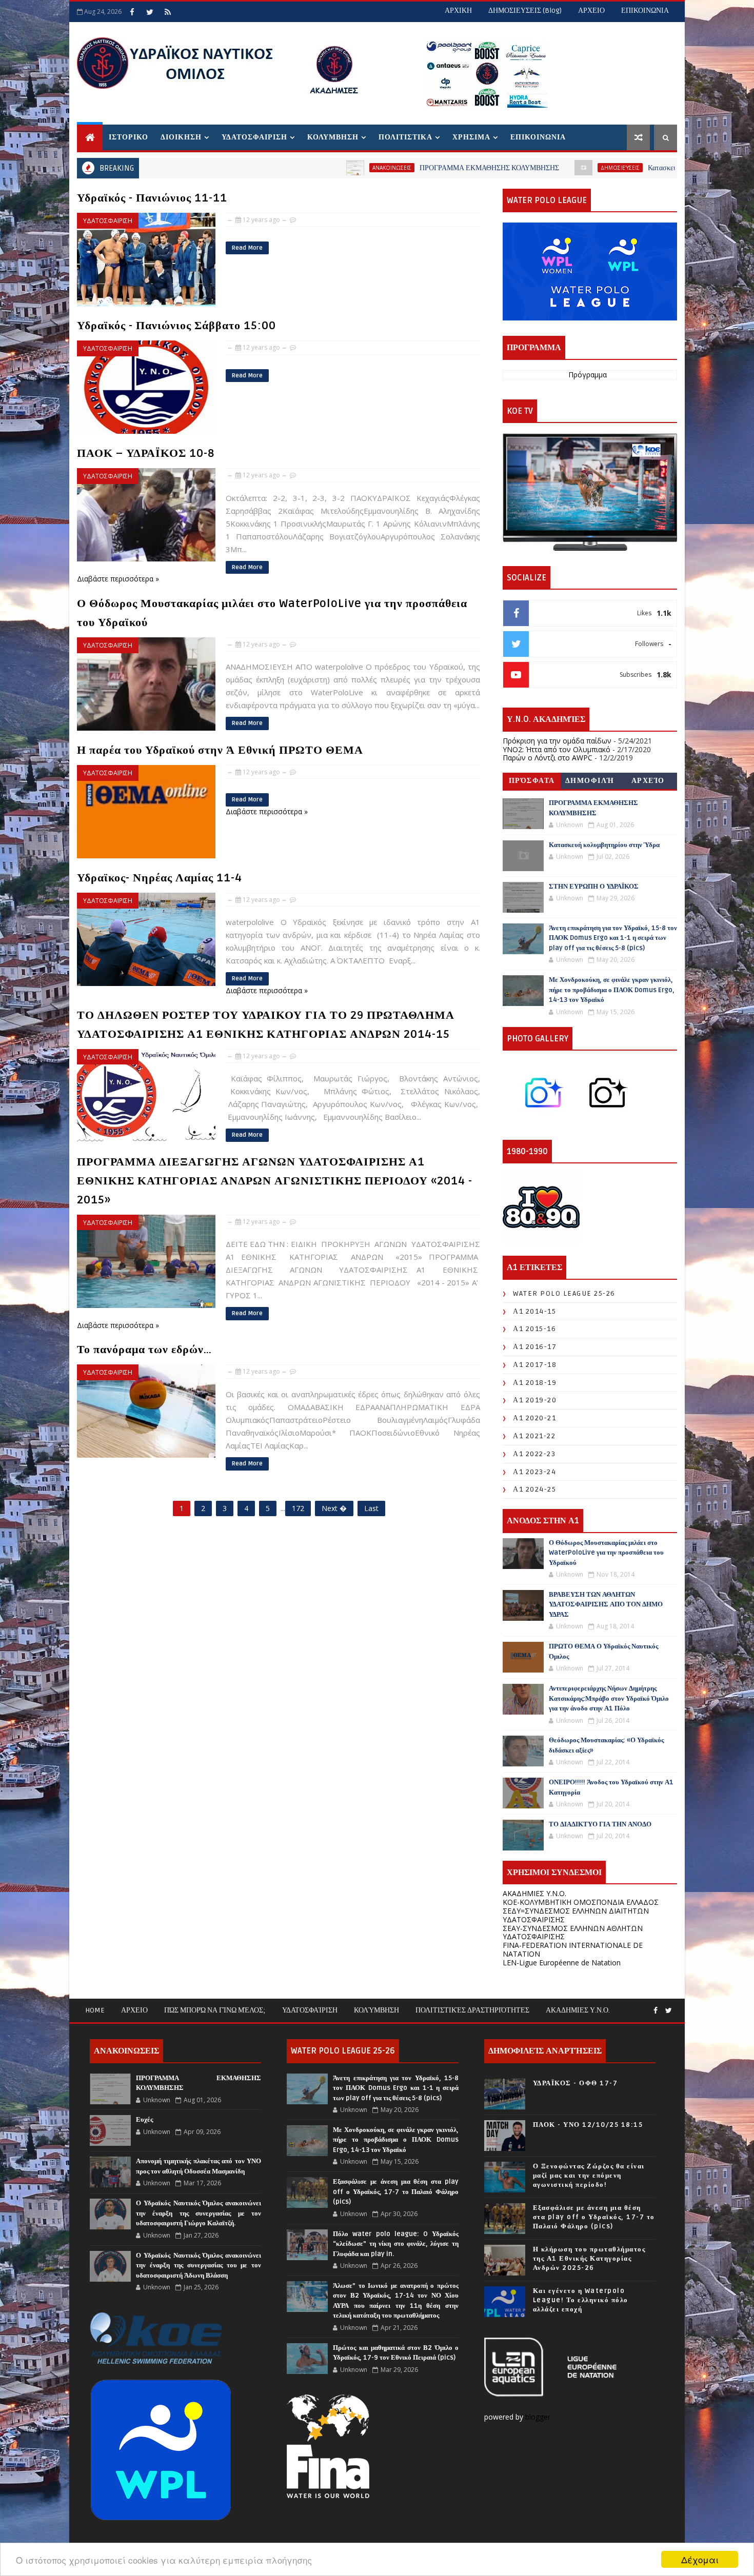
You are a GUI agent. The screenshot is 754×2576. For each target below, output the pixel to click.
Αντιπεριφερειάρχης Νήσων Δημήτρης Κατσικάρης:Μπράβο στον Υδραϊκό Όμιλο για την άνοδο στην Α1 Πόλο (609, 1698)
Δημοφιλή (590, 781)
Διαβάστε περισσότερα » (118, 579)
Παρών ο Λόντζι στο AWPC (548, 758)
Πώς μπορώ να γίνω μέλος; (215, 2010)
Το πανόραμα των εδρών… (144, 1350)
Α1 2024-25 (534, 1489)
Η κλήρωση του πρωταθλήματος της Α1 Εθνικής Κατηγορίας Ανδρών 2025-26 (589, 2259)
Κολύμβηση (376, 2010)
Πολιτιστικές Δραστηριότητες (472, 2010)
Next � (334, 1508)
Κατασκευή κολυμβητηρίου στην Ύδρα (583, 168)
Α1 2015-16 (534, 1329)
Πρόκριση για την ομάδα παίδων (557, 741)
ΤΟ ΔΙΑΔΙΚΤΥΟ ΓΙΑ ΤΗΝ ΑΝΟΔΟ (600, 1824)
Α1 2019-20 (535, 1400)
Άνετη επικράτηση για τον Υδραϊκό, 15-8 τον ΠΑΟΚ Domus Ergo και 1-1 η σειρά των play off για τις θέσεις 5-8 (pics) (613, 938)
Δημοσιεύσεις (500, 168)
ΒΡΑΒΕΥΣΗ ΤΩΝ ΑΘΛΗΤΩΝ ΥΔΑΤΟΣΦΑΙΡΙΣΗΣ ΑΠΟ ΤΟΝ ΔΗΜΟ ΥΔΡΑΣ (606, 1605)
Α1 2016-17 (535, 1347)
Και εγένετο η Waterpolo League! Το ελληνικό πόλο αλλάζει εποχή (581, 2300)
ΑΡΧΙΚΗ (458, 11)
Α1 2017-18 (535, 1365)
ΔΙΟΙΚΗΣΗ (181, 137)
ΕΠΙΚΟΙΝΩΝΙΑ (645, 11)
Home (95, 2010)
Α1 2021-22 (534, 1436)
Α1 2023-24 (534, 1472)
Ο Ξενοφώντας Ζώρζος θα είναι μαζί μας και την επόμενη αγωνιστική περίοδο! (589, 2176)
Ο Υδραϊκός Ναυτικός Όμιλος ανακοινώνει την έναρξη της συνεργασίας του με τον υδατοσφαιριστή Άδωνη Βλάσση (199, 2266)
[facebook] (132, 12)
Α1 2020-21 (534, 1418)
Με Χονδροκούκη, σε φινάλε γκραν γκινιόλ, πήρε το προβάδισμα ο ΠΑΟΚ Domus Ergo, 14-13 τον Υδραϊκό (612, 990)
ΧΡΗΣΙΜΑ (471, 137)
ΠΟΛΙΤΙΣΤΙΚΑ (405, 137)
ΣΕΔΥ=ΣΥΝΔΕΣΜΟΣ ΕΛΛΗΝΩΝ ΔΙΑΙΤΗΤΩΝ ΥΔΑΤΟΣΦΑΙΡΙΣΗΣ (576, 1915)
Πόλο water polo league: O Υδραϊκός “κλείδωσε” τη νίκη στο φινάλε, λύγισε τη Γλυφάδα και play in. (395, 2244)
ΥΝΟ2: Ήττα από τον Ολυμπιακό (557, 749)
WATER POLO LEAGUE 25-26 (564, 1293)
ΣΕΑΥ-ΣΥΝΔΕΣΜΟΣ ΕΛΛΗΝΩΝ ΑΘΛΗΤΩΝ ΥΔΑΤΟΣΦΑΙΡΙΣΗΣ (573, 1933)
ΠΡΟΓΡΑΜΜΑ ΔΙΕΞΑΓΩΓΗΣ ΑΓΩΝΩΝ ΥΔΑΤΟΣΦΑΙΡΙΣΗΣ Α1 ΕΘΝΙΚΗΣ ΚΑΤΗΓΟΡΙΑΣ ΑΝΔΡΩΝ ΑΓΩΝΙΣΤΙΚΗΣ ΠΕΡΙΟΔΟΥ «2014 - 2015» (275, 1181)
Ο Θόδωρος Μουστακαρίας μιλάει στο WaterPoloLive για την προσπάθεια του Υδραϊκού (606, 1553)
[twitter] (150, 12)
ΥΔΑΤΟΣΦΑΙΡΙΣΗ (254, 137)
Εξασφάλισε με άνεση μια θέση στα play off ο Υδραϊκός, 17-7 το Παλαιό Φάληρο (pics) (395, 2192)
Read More (247, 248)
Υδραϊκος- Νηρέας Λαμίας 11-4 (160, 878)
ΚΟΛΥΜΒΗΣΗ (333, 137)
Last (371, 1508)
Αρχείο (648, 781)
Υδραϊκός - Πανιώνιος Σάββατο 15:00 (176, 326)
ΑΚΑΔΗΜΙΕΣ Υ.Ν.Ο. (534, 1893)
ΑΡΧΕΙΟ (591, 11)
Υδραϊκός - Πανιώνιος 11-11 (152, 198)
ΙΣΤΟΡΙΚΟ (128, 137)
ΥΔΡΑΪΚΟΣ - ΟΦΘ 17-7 (576, 2083)
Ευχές (144, 2120)
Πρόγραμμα (588, 375)
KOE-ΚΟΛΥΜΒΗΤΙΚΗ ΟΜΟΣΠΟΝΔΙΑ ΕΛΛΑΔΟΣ (581, 1902)
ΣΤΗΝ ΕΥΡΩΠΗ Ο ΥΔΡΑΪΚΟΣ (594, 887)
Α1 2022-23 (534, 1454)
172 (298, 1508)
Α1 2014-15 (534, 1311)
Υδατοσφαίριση (310, 2010)
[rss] (168, 12)
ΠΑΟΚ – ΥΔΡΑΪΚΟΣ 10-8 (146, 453)
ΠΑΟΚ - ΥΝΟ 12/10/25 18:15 (588, 2125)
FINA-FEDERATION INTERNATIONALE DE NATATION (573, 1949)
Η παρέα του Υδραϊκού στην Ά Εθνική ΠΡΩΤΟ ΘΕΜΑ (220, 750)
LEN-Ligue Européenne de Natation (562, 1963)
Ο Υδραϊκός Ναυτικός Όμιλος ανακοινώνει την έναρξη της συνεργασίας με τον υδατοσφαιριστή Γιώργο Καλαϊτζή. (199, 2213)
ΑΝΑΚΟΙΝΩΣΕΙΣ (271, 168)
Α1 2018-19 (535, 1383)
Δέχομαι (700, 2559)
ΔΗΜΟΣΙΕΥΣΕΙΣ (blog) (525, 11)
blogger (539, 2417)
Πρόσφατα (532, 781)
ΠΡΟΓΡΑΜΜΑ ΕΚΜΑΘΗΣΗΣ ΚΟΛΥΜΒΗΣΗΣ (369, 168)
